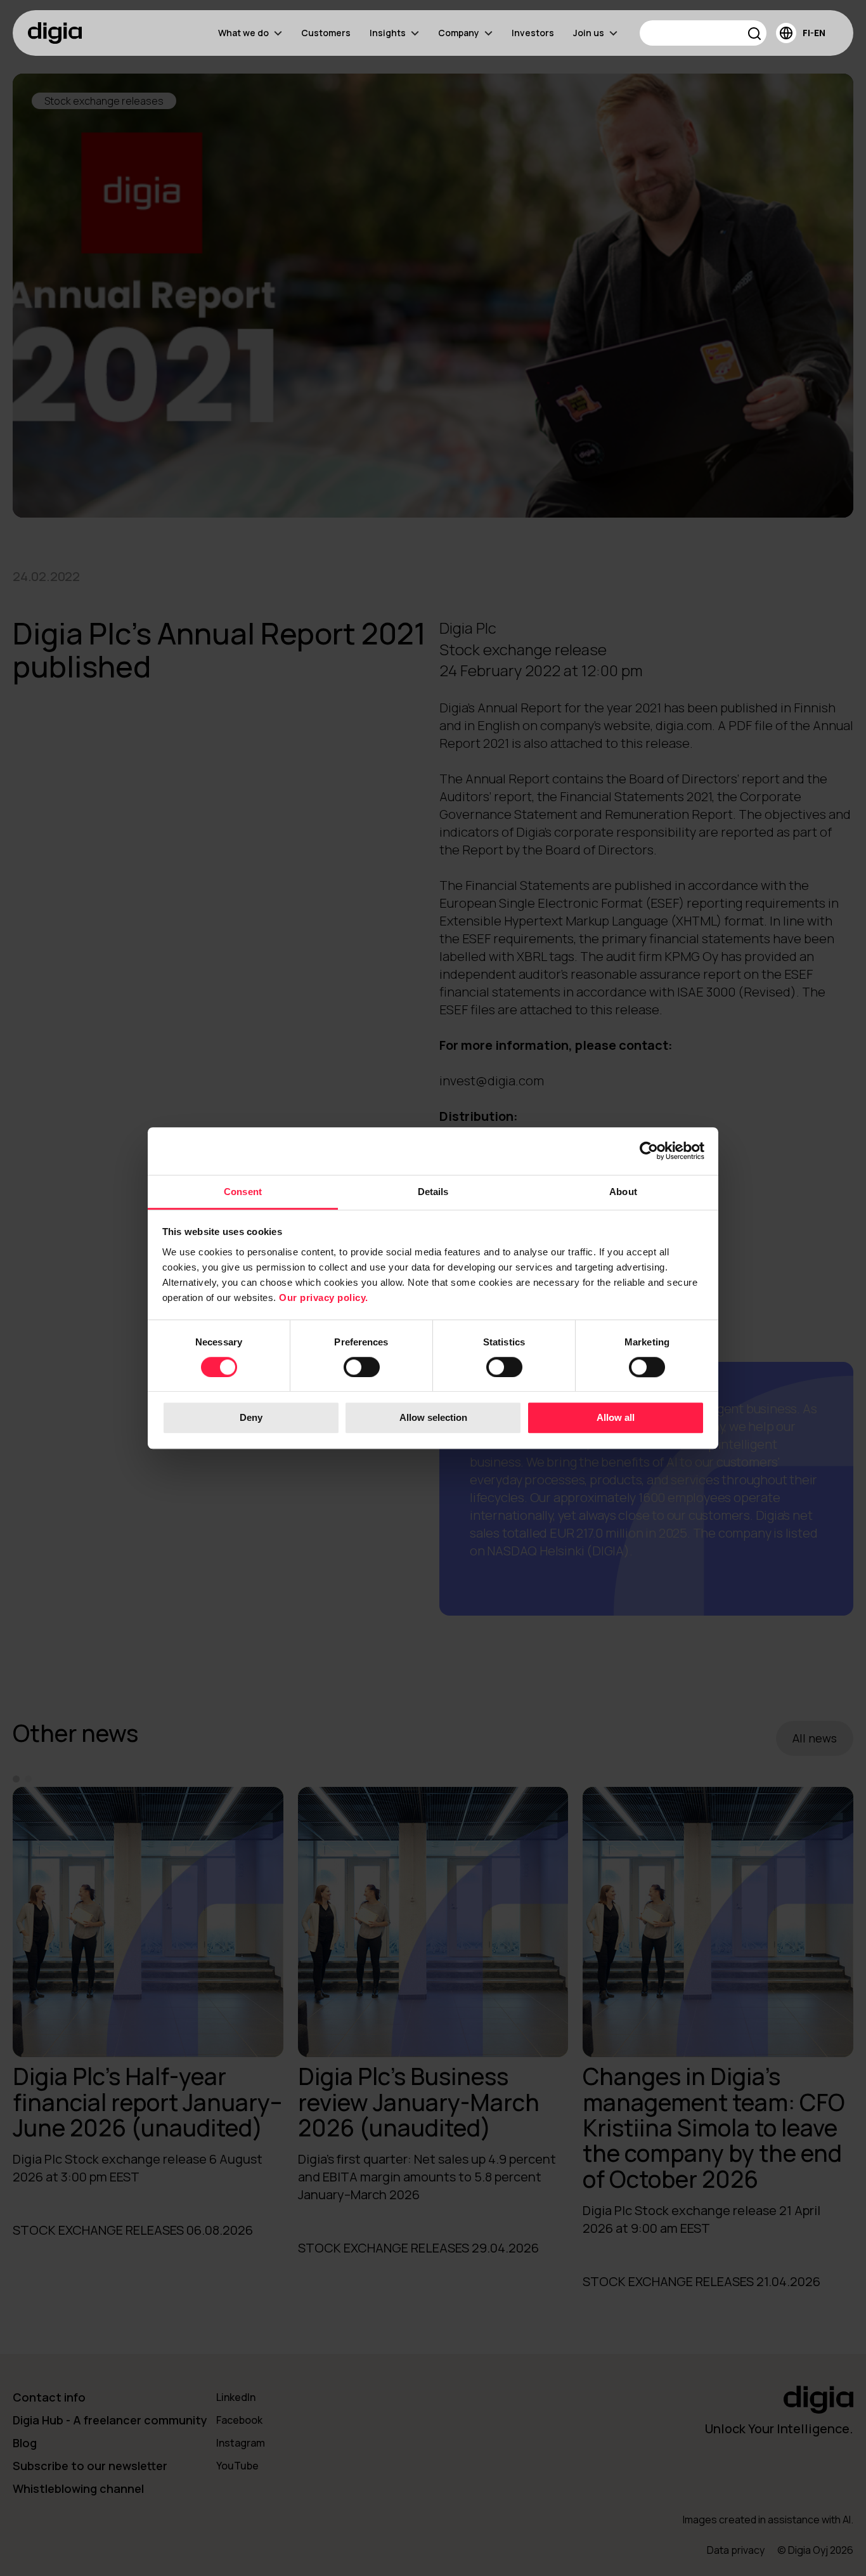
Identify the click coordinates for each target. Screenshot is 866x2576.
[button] (755, 35)
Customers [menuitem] (326, 33)
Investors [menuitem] (533, 33)
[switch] (362, 1367)
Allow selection (433, 1418)
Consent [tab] (243, 1192)
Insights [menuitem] (388, 33)
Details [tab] (433, 1192)
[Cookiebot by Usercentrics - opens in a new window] (649, 1151)
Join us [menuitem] (589, 33)
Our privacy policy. (324, 1298)
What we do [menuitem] (243, 33)
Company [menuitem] (459, 33)
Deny (251, 1418)
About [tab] (623, 1192)
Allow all (616, 1418)
